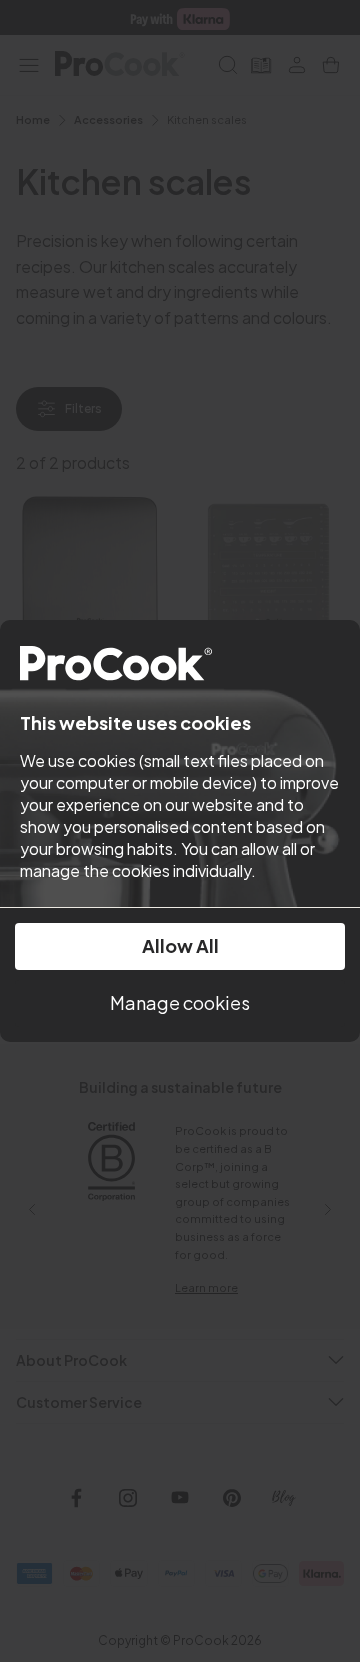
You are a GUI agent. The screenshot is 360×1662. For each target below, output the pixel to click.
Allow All (180, 945)
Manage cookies (180, 1002)
